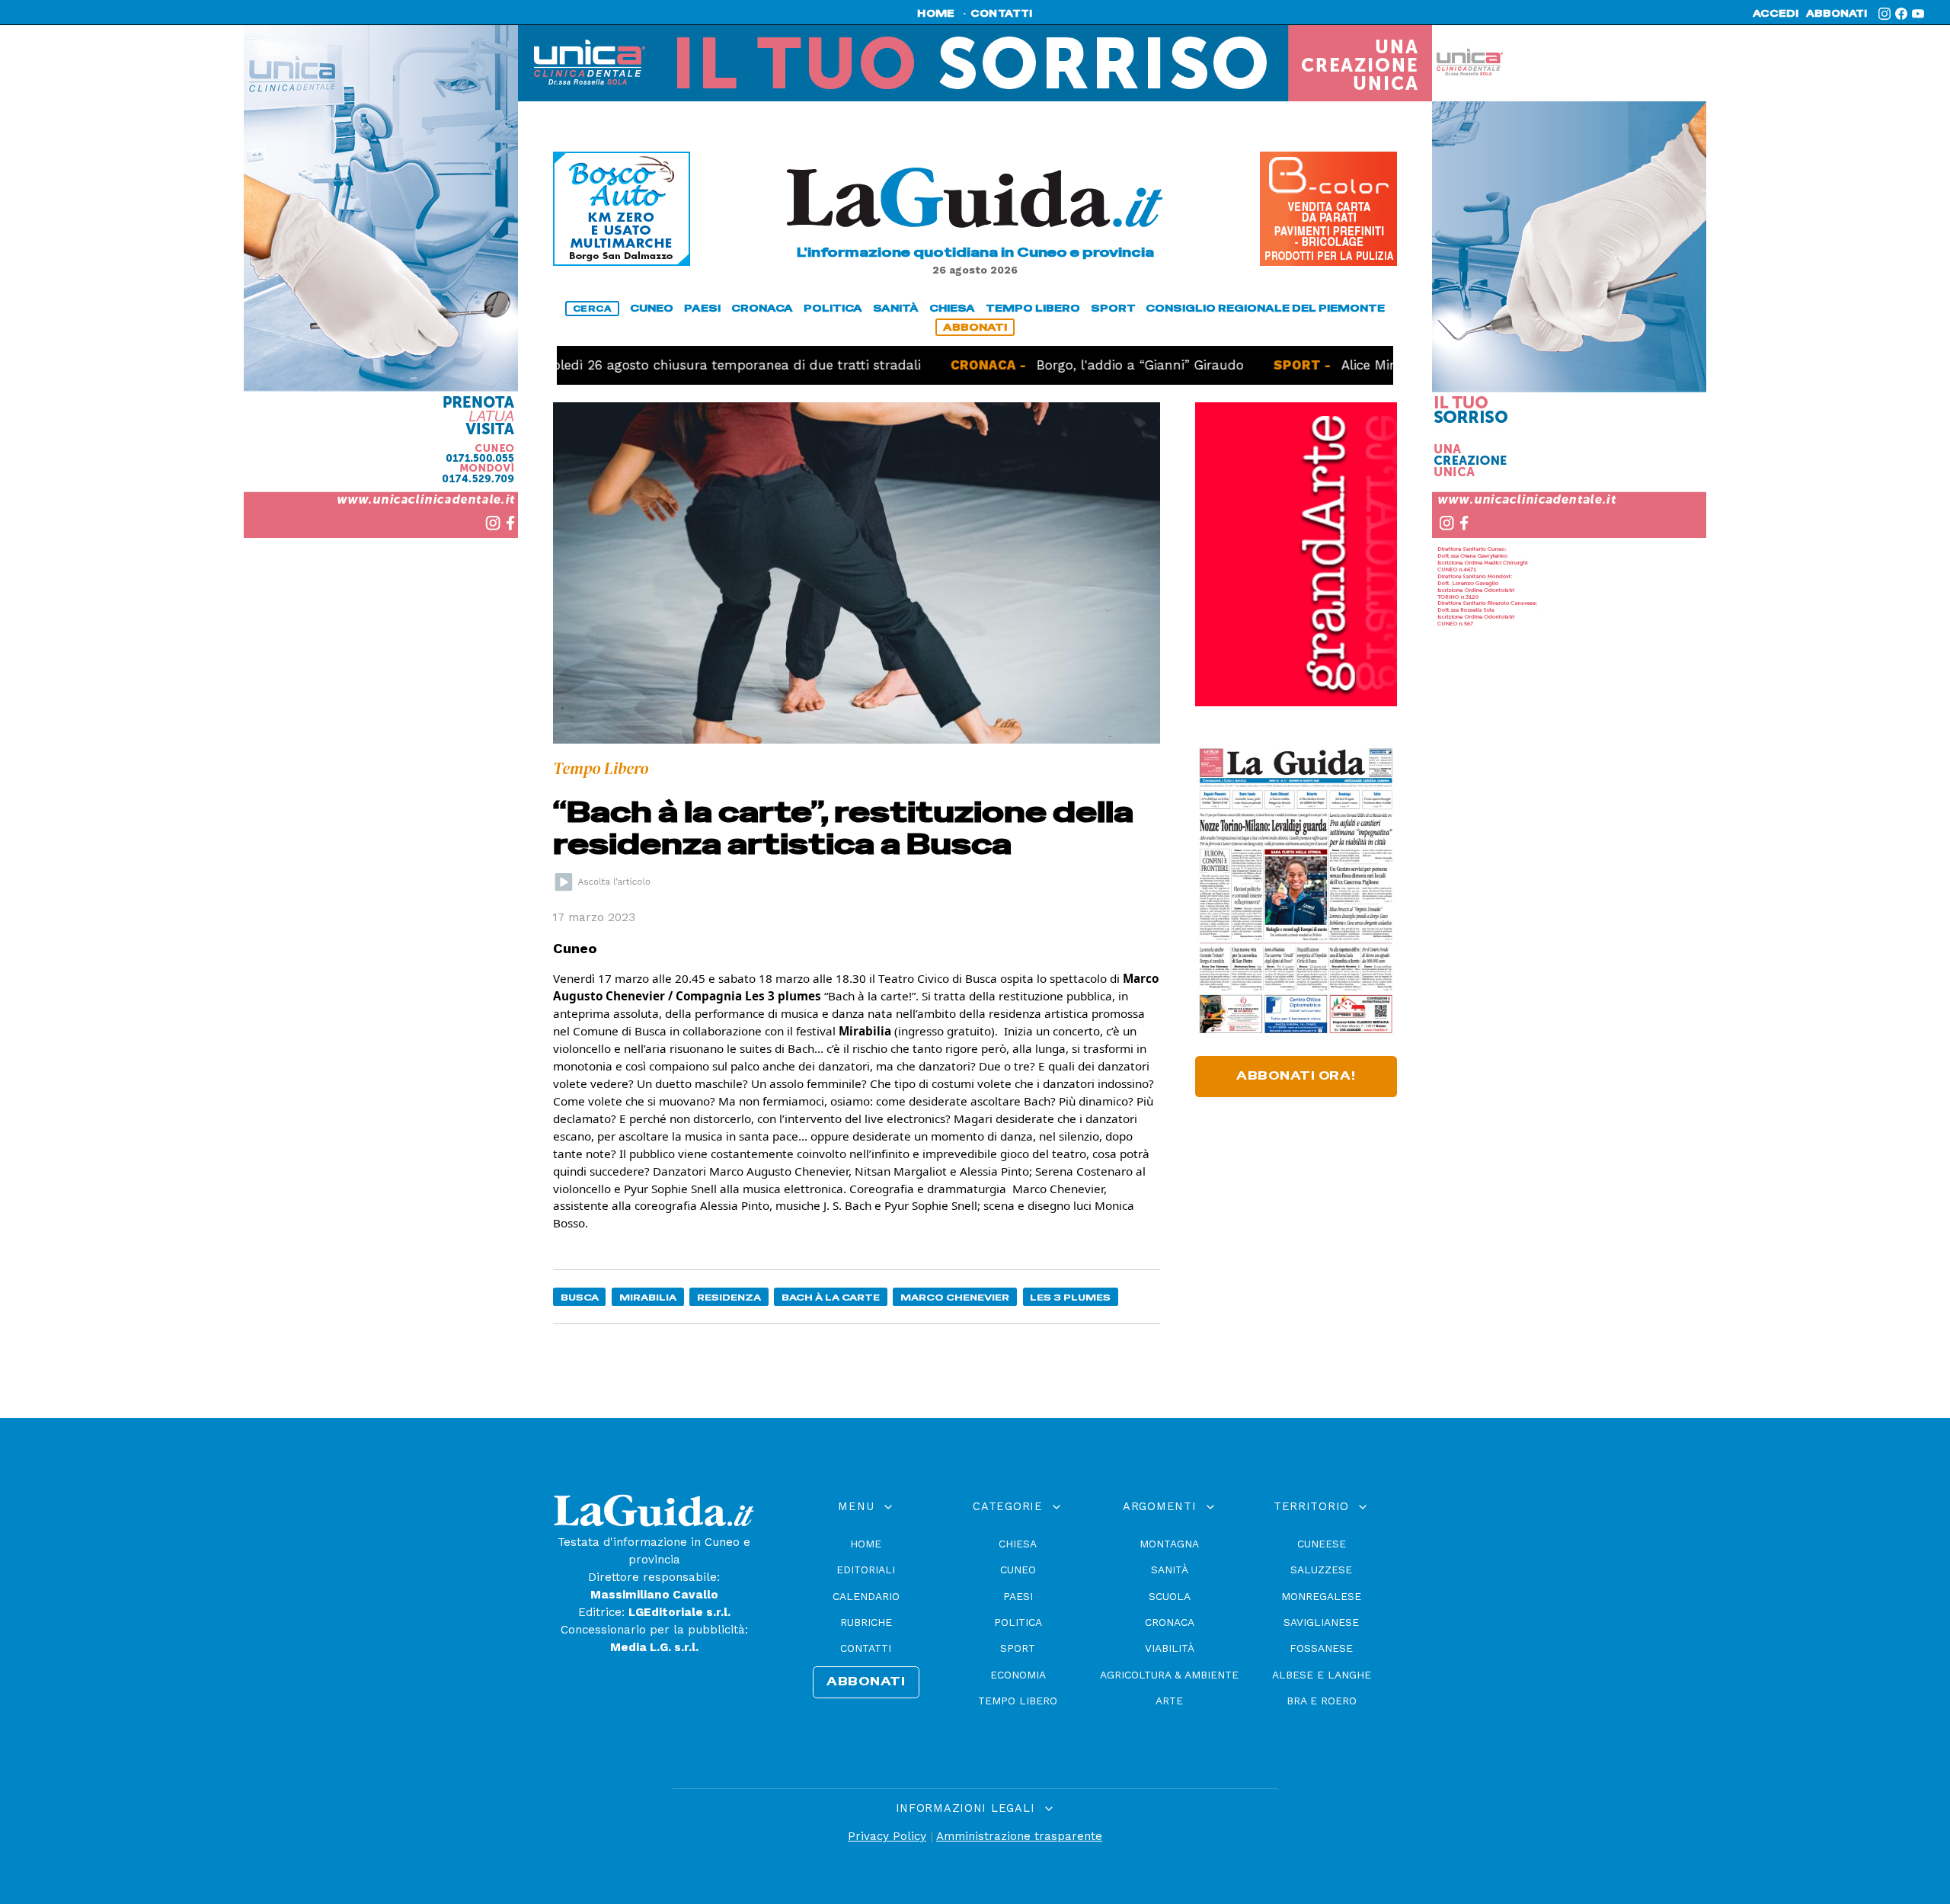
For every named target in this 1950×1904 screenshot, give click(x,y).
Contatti (866, 1648)
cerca (593, 309)
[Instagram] (1884, 14)
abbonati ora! (1296, 1076)
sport (1113, 308)
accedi (1776, 14)
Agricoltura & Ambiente (1169, 1675)
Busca (580, 1297)
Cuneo (1018, 1570)
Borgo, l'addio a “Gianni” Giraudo (1065, 365)
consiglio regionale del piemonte (1265, 308)
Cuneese (1322, 1544)
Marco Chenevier (955, 1297)
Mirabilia (648, 1297)
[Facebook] (1901, 14)
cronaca (762, 308)
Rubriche (866, 1622)
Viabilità (1170, 1648)
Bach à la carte (831, 1297)
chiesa (952, 308)
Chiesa (1018, 1544)
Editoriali (866, 1570)
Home (866, 1544)
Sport (1018, 1648)
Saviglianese (1321, 1622)
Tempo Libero (1018, 1701)
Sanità (1170, 1570)
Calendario (866, 1596)
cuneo (652, 308)
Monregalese (1321, 1596)
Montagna (1169, 1544)
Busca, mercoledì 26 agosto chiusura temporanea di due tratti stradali (622, 365)
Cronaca (1170, 1622)
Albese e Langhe (1322, 1675)
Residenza (729, 1297)
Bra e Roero (1322, 1701)
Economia (1018, 1675)
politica (833, 308)
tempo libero (1033, 308)
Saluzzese (1321, 1570)
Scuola (1170, 1596)
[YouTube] (1918, 14)
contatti (1002, 14)
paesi (702, 308)
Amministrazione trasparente (1019, 1836)
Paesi (1018, 1596)
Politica (1018, 1622)
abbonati (1837, 14)
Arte (1169, 1701)
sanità (896, 308)
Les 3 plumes (1070, 1297)
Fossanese (1321, 1648)
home (936, 14)
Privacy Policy (887, 1836)
